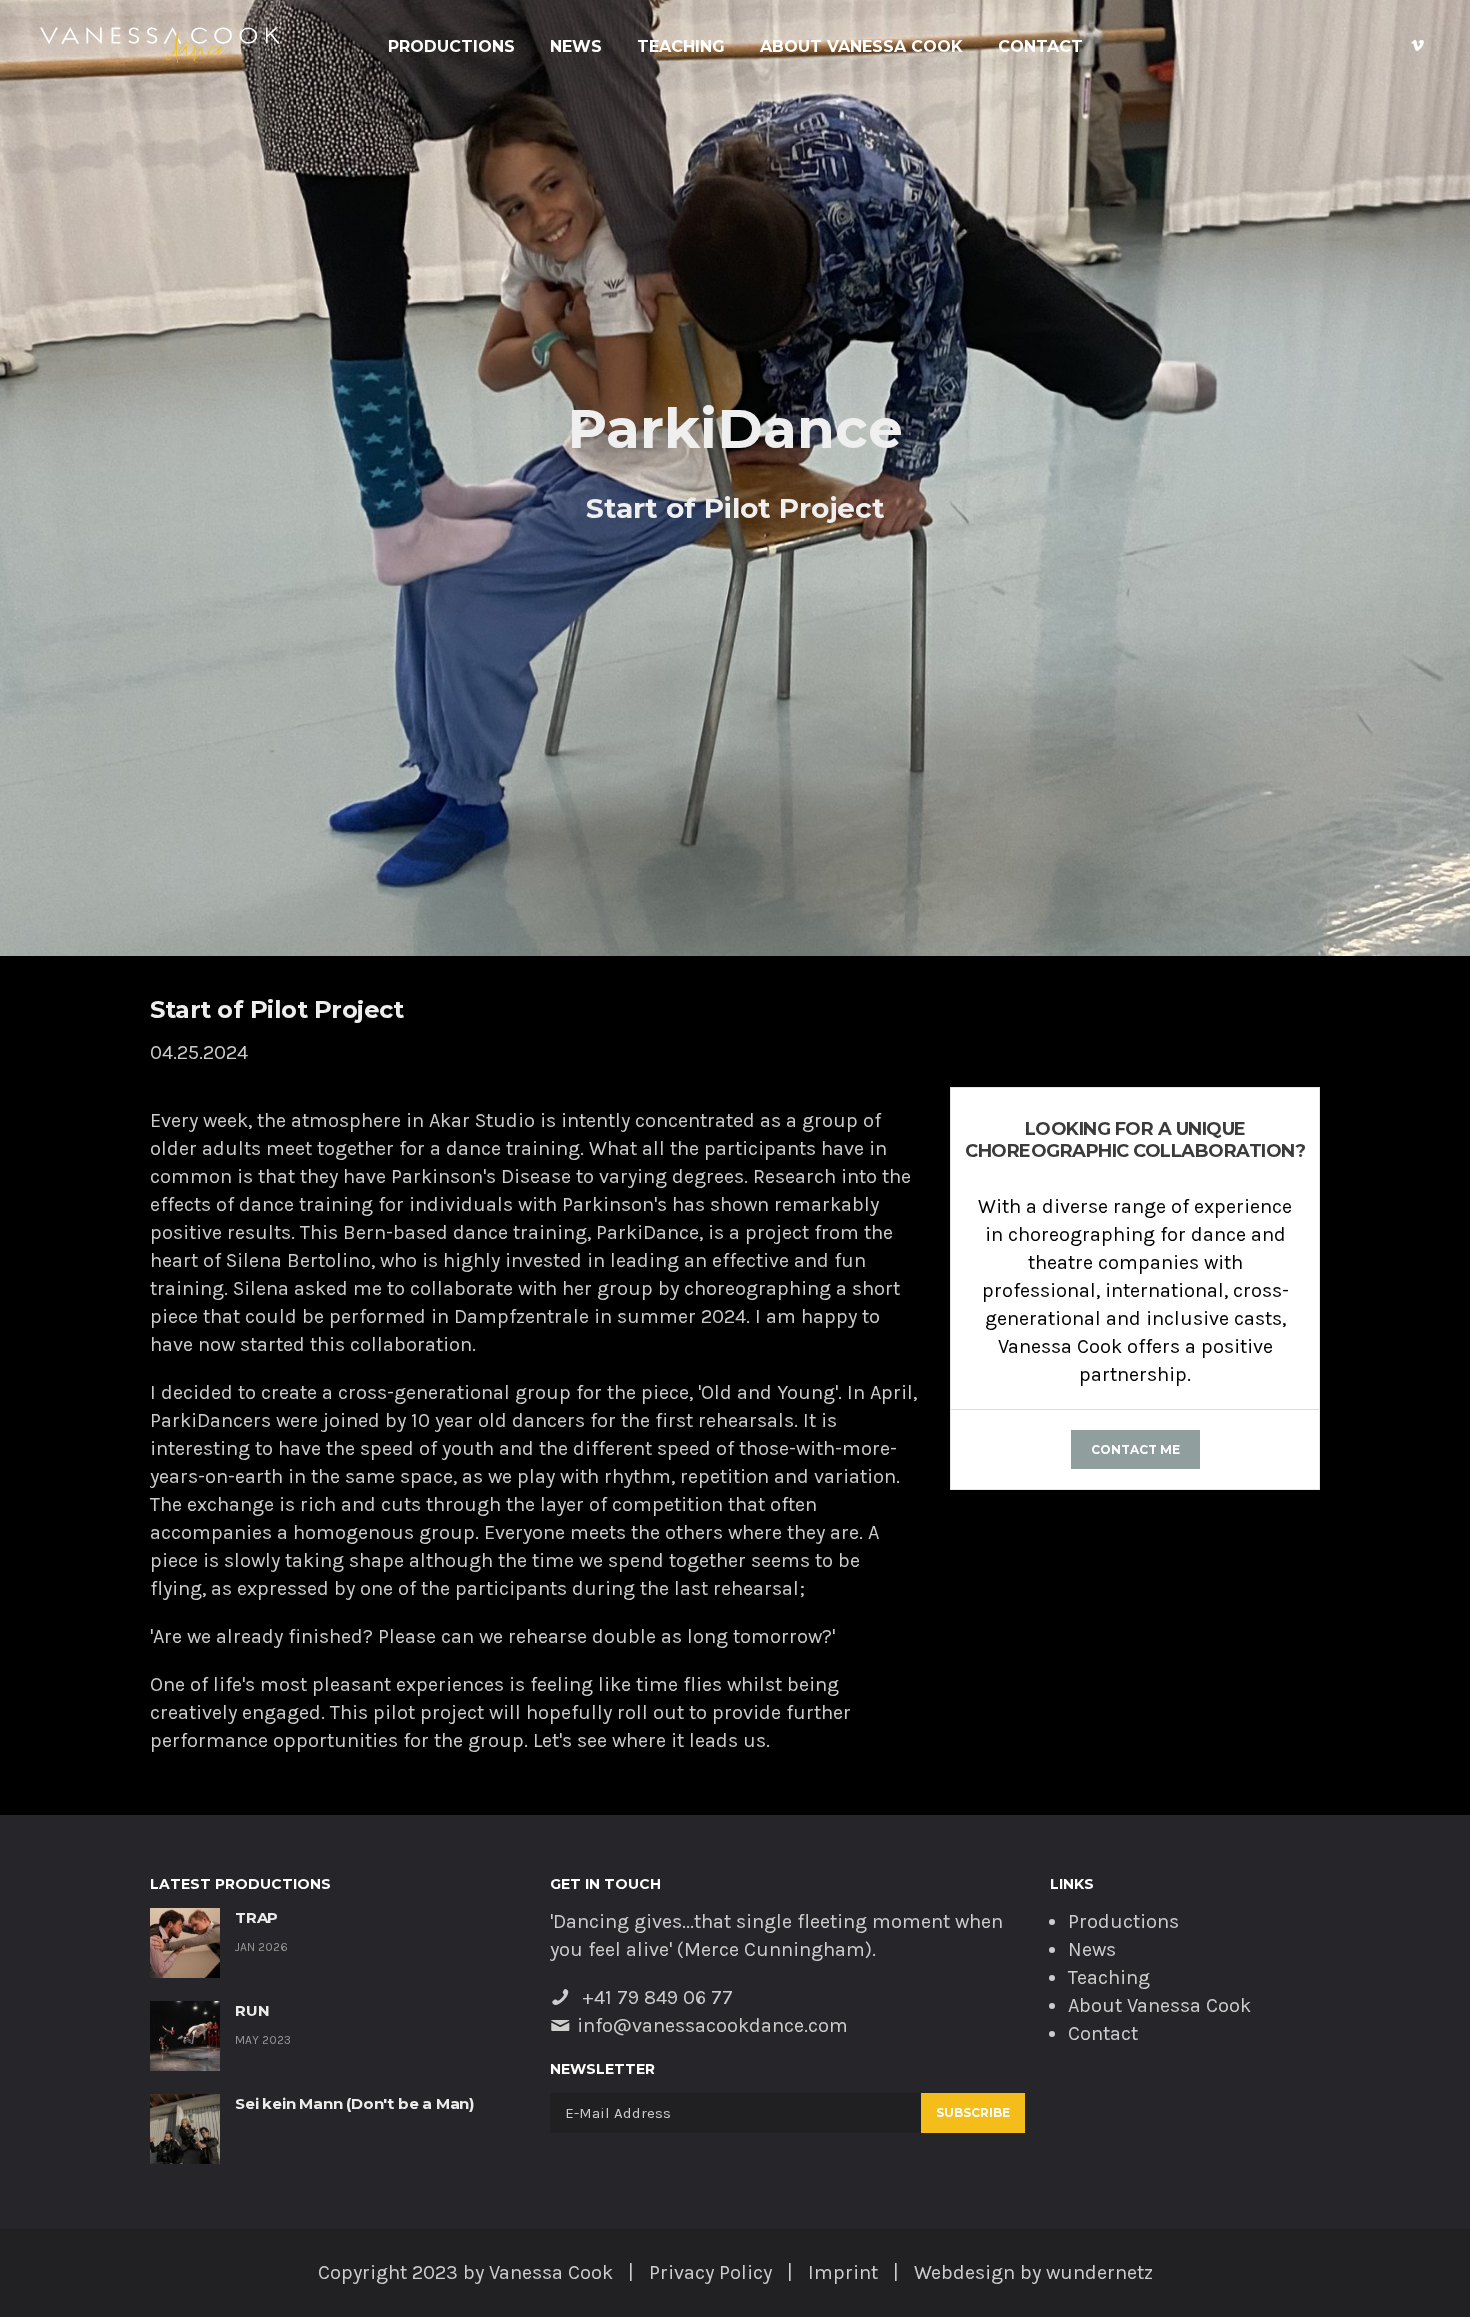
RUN (252, 2010)
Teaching (681, 47)
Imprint (843, 2272)
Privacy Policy (710, 2272)
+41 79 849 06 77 (655, 1997)
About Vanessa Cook (861, 47)
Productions (451, 47)
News (576, 47)
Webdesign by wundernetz (1033, 2272)
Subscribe (973, 2112)
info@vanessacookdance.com (712, 2025)
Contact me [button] (1135, 1449)
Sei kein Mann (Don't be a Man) (354, 2103)
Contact (1040, 47)
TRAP (256, 1917)
